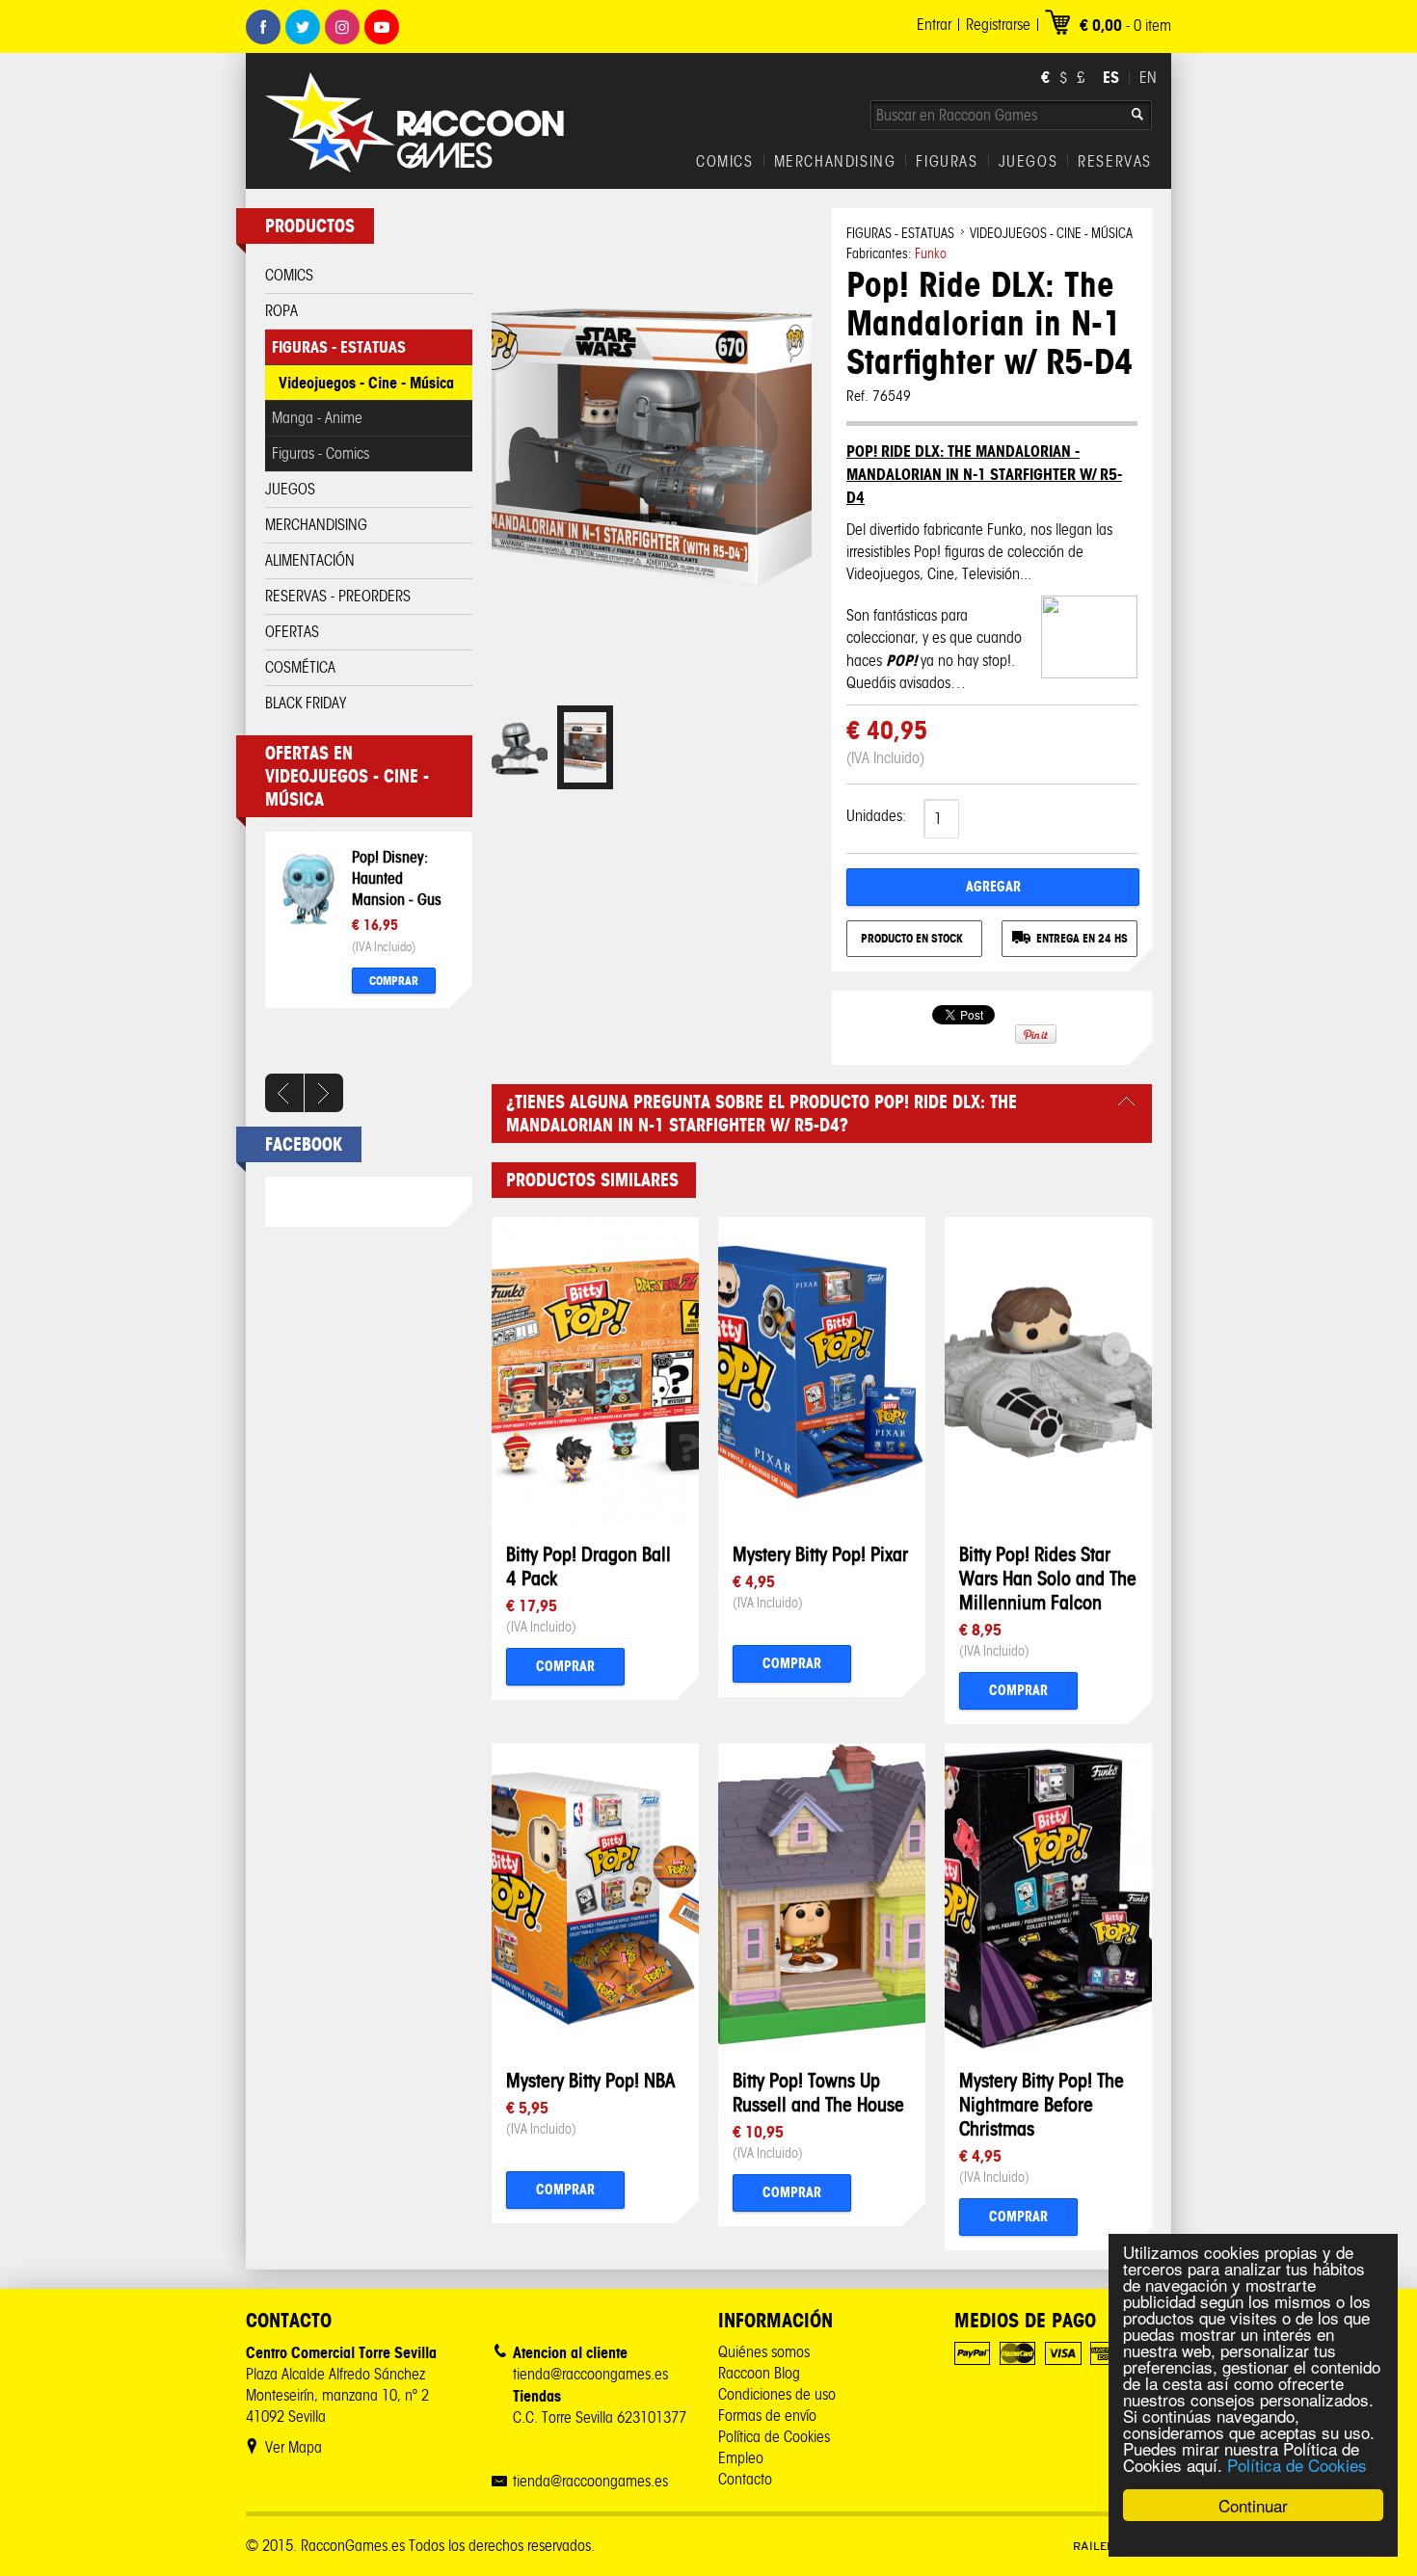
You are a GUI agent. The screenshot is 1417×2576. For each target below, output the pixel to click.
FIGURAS (947, 162)
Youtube (382, 27)
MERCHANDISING (835, 162)
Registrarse (998, 25)
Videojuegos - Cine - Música (366, 383)
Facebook (263, 27)
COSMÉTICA (300, 667)
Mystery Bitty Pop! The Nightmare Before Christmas (1042, 2104)
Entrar (934, 25)
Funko (931, 254)
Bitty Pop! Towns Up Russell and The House (818, 2092)
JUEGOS (1029, 162)
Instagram (342, 27)
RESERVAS (1115, 162)
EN (1148, 78)
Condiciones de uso (777, 2394)
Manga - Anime (317, 418)
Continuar (1253, 2505)
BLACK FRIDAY (306, 703)
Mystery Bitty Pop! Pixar (820, 1554)
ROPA (281, 311)
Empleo (741, 2458)
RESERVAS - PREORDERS (338, 596)
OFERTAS (292, 632)
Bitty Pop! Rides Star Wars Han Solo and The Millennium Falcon (1048, 1578)
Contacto (745, 2479)
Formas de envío (767, 2416)
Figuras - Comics (321, 453)
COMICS (725, 162)
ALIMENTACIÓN (310, 560)
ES (1111, 77)
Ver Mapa (294, 2447)
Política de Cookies (1297, 2465)
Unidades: (876, 816)
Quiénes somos (764, 2352)
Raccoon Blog (759, 2373)
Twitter (303, 27)
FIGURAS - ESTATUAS (339, 347)
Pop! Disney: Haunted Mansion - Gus (397, 878)
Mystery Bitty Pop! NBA (590, 2080)
